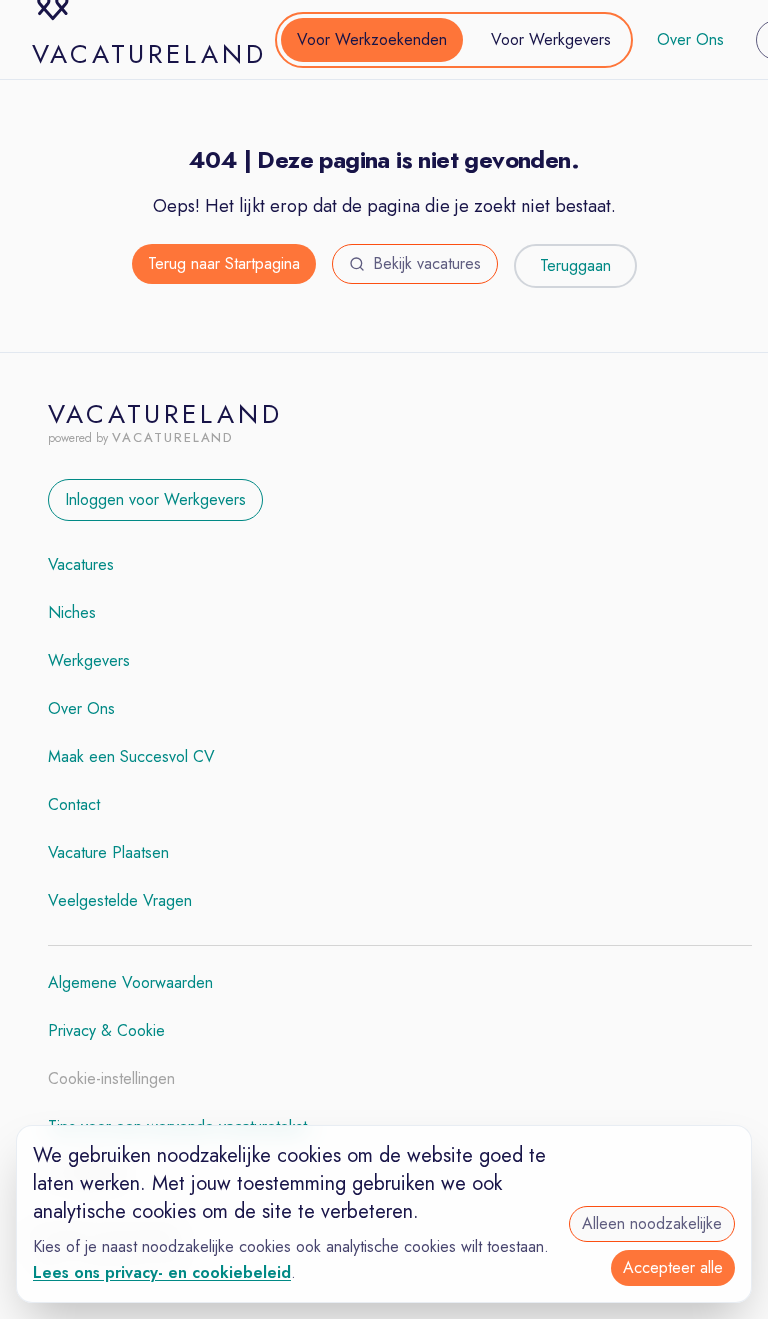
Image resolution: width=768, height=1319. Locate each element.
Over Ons (690, 39)
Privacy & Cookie (106, 1030)
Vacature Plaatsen (108, 852)
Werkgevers (89, 660)
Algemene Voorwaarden (130, 982)
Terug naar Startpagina (224, 263)
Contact (74, 804)
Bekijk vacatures (427, 263)
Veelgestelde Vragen (120, 900)
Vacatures (81, 564)
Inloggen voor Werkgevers (155, 499)
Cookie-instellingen (111, 1078)
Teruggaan (575, 265)
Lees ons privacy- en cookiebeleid (162, 1272)
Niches (72, 612)
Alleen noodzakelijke (652, 1223)
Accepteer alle (673, 1267)
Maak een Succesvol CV (131, 756)
